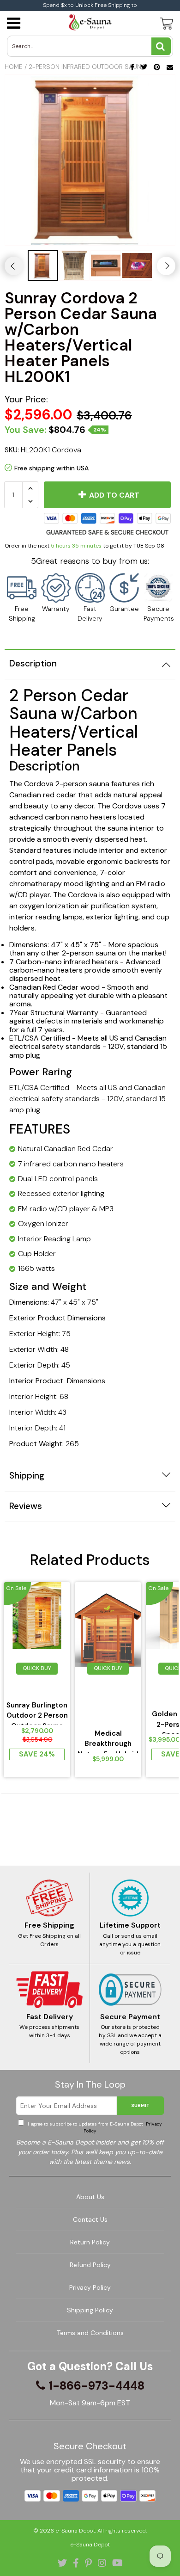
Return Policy (90, 2242)
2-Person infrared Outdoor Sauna (87, 67)
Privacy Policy (90, 2287)
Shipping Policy (90, 2310)
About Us (90, 2197)
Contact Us (90, 2219)
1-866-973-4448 (96, 2386)
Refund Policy (90, 2265)
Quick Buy (37, 1668)
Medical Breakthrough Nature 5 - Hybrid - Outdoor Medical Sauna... (108, 1741)
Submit (140, 2105)
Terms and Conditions (90, 2333)
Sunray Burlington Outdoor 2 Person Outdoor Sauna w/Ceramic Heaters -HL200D (37, 1713)
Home (14, 67)
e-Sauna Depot (75, 2531)
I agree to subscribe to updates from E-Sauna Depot (94, 2127)
